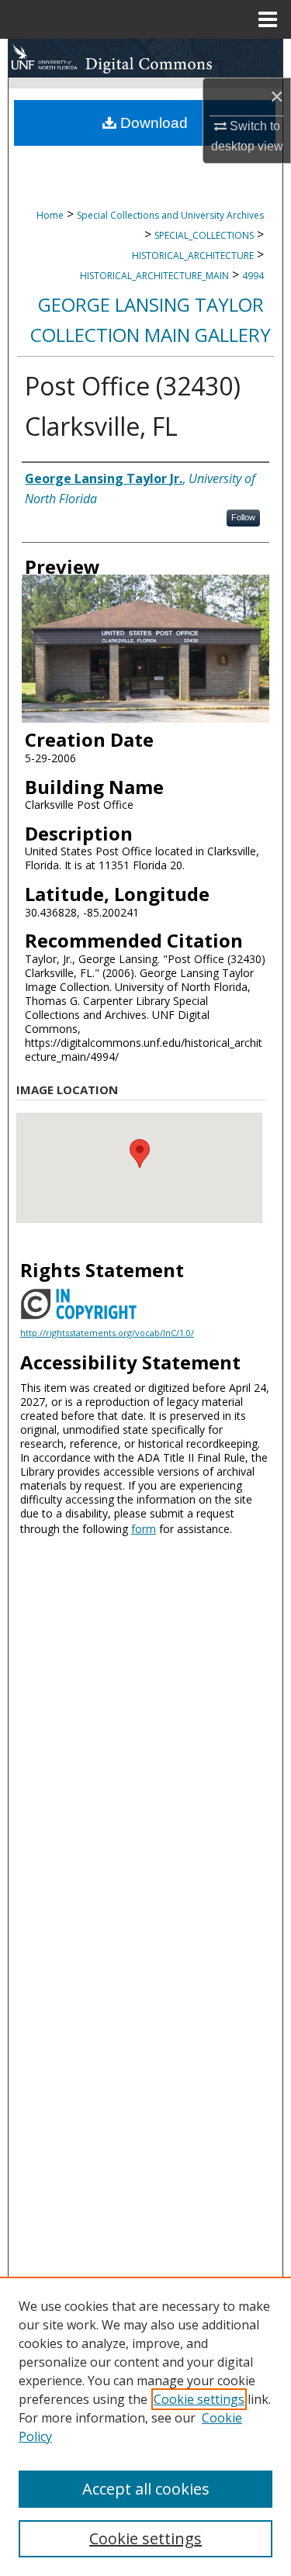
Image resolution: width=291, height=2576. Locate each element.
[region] (145, 2426)
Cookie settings (199, 2399)
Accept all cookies (146, 2489)
